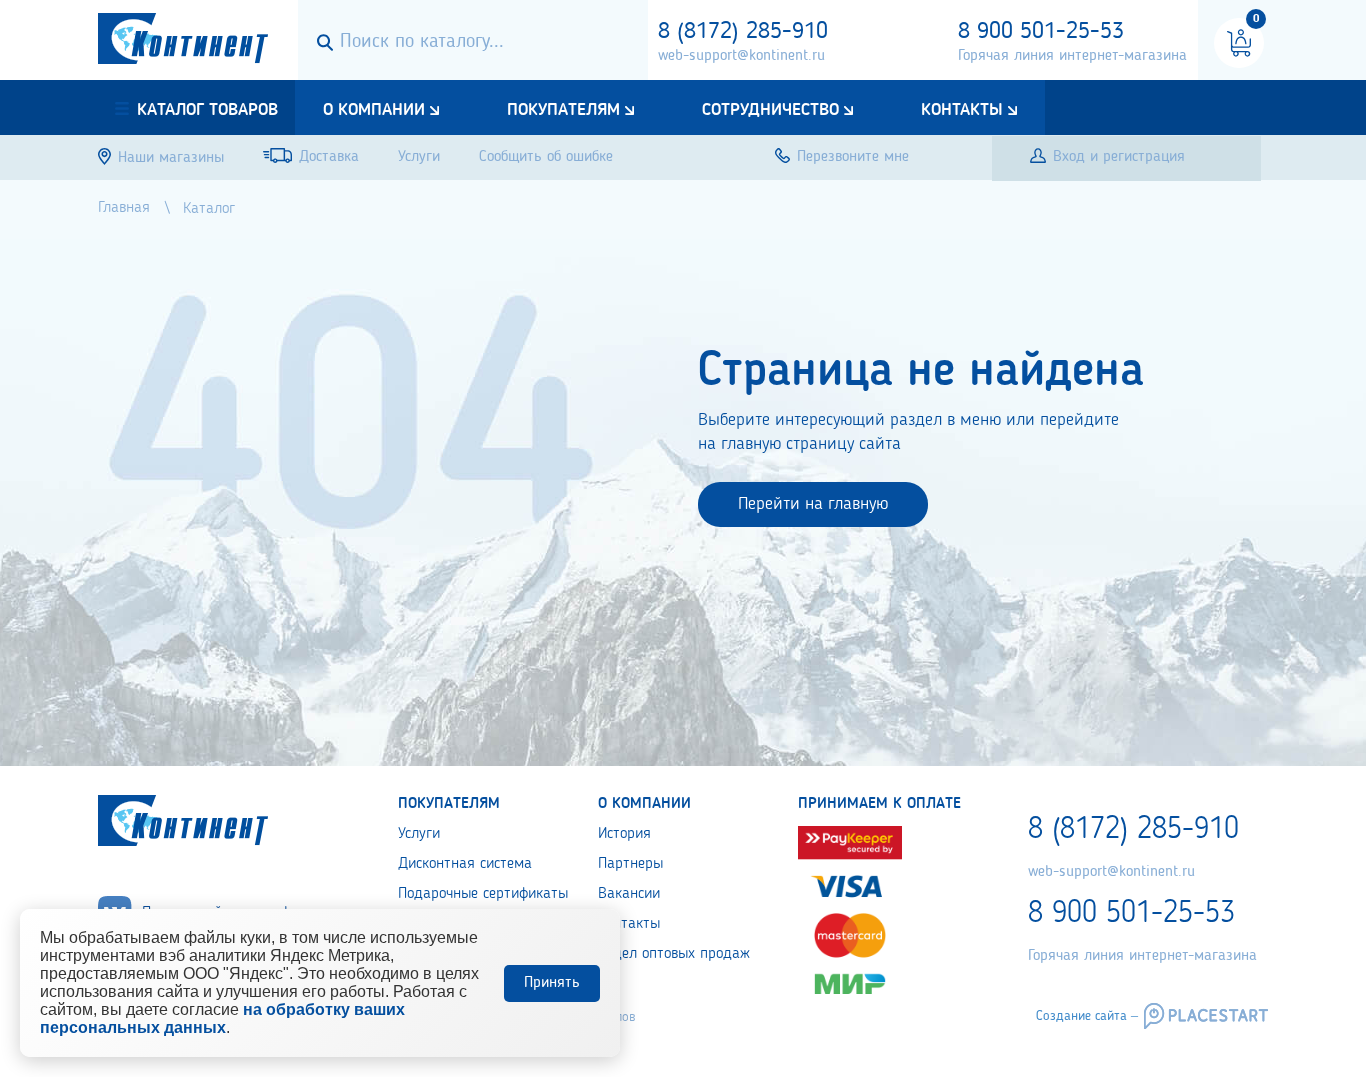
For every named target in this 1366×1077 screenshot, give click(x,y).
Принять (552, 983)
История (624, 834)
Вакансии (629, 894)
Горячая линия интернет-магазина (1072, 56)
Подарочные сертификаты (483, 894)
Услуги (419, 834)
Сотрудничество (770, 110)
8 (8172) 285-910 (743, 32)
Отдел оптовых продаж (674, 954)
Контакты (962, 110)
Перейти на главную (813, 504)
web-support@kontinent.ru (741, 56)
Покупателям (563, 110)
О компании (374, 110)
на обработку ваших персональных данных (222, 1018)
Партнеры (630, 864)
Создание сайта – (1087, 1016)
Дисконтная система (465, 864)
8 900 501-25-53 (1041, 32)
